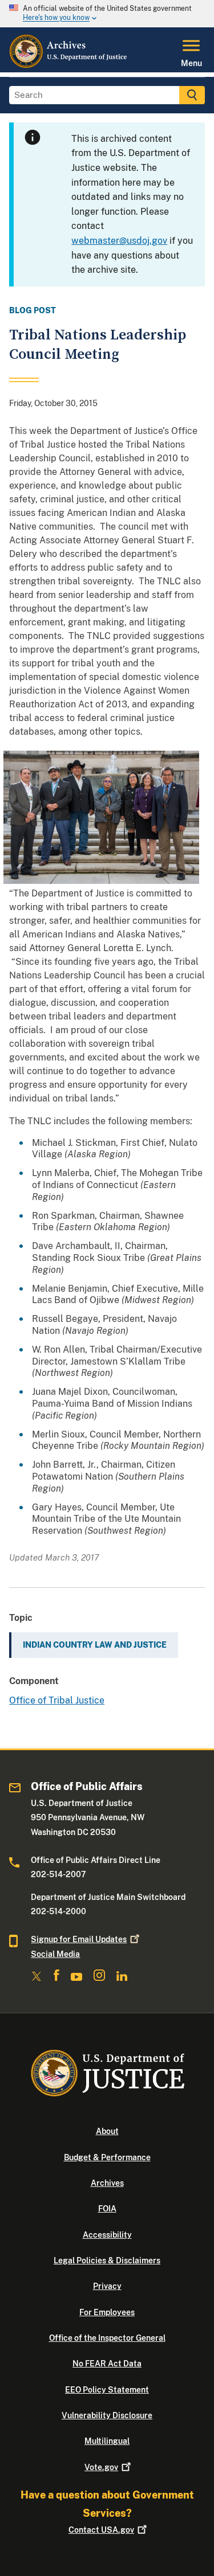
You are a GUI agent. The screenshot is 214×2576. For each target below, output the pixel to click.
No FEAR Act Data (107, 2364)
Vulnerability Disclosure (107, 2415)
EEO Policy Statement (107, 2390)
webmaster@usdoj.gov (119, 241)
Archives (107, 2183)
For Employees (107, 2312)
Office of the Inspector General (107, 2338)
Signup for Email (79, 1939)
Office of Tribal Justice (57, 1700)
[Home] (69, 65)
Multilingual (107, 2441)
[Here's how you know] (107, 14)
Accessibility (107, 2235)
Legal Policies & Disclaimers (107, 2260)
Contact (101, 2530)
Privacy (107, 2286)
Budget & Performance (107, 2157)
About (107, 2131)
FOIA (107, 2209)
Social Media (55, 1954)
